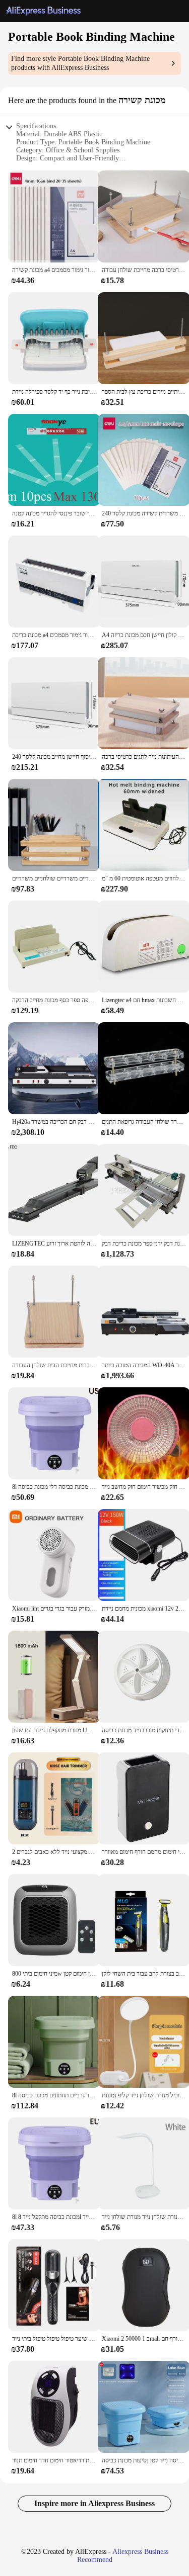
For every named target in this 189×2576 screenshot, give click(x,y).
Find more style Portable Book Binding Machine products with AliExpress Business (80, 63)
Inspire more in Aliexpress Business (94, 2503)
